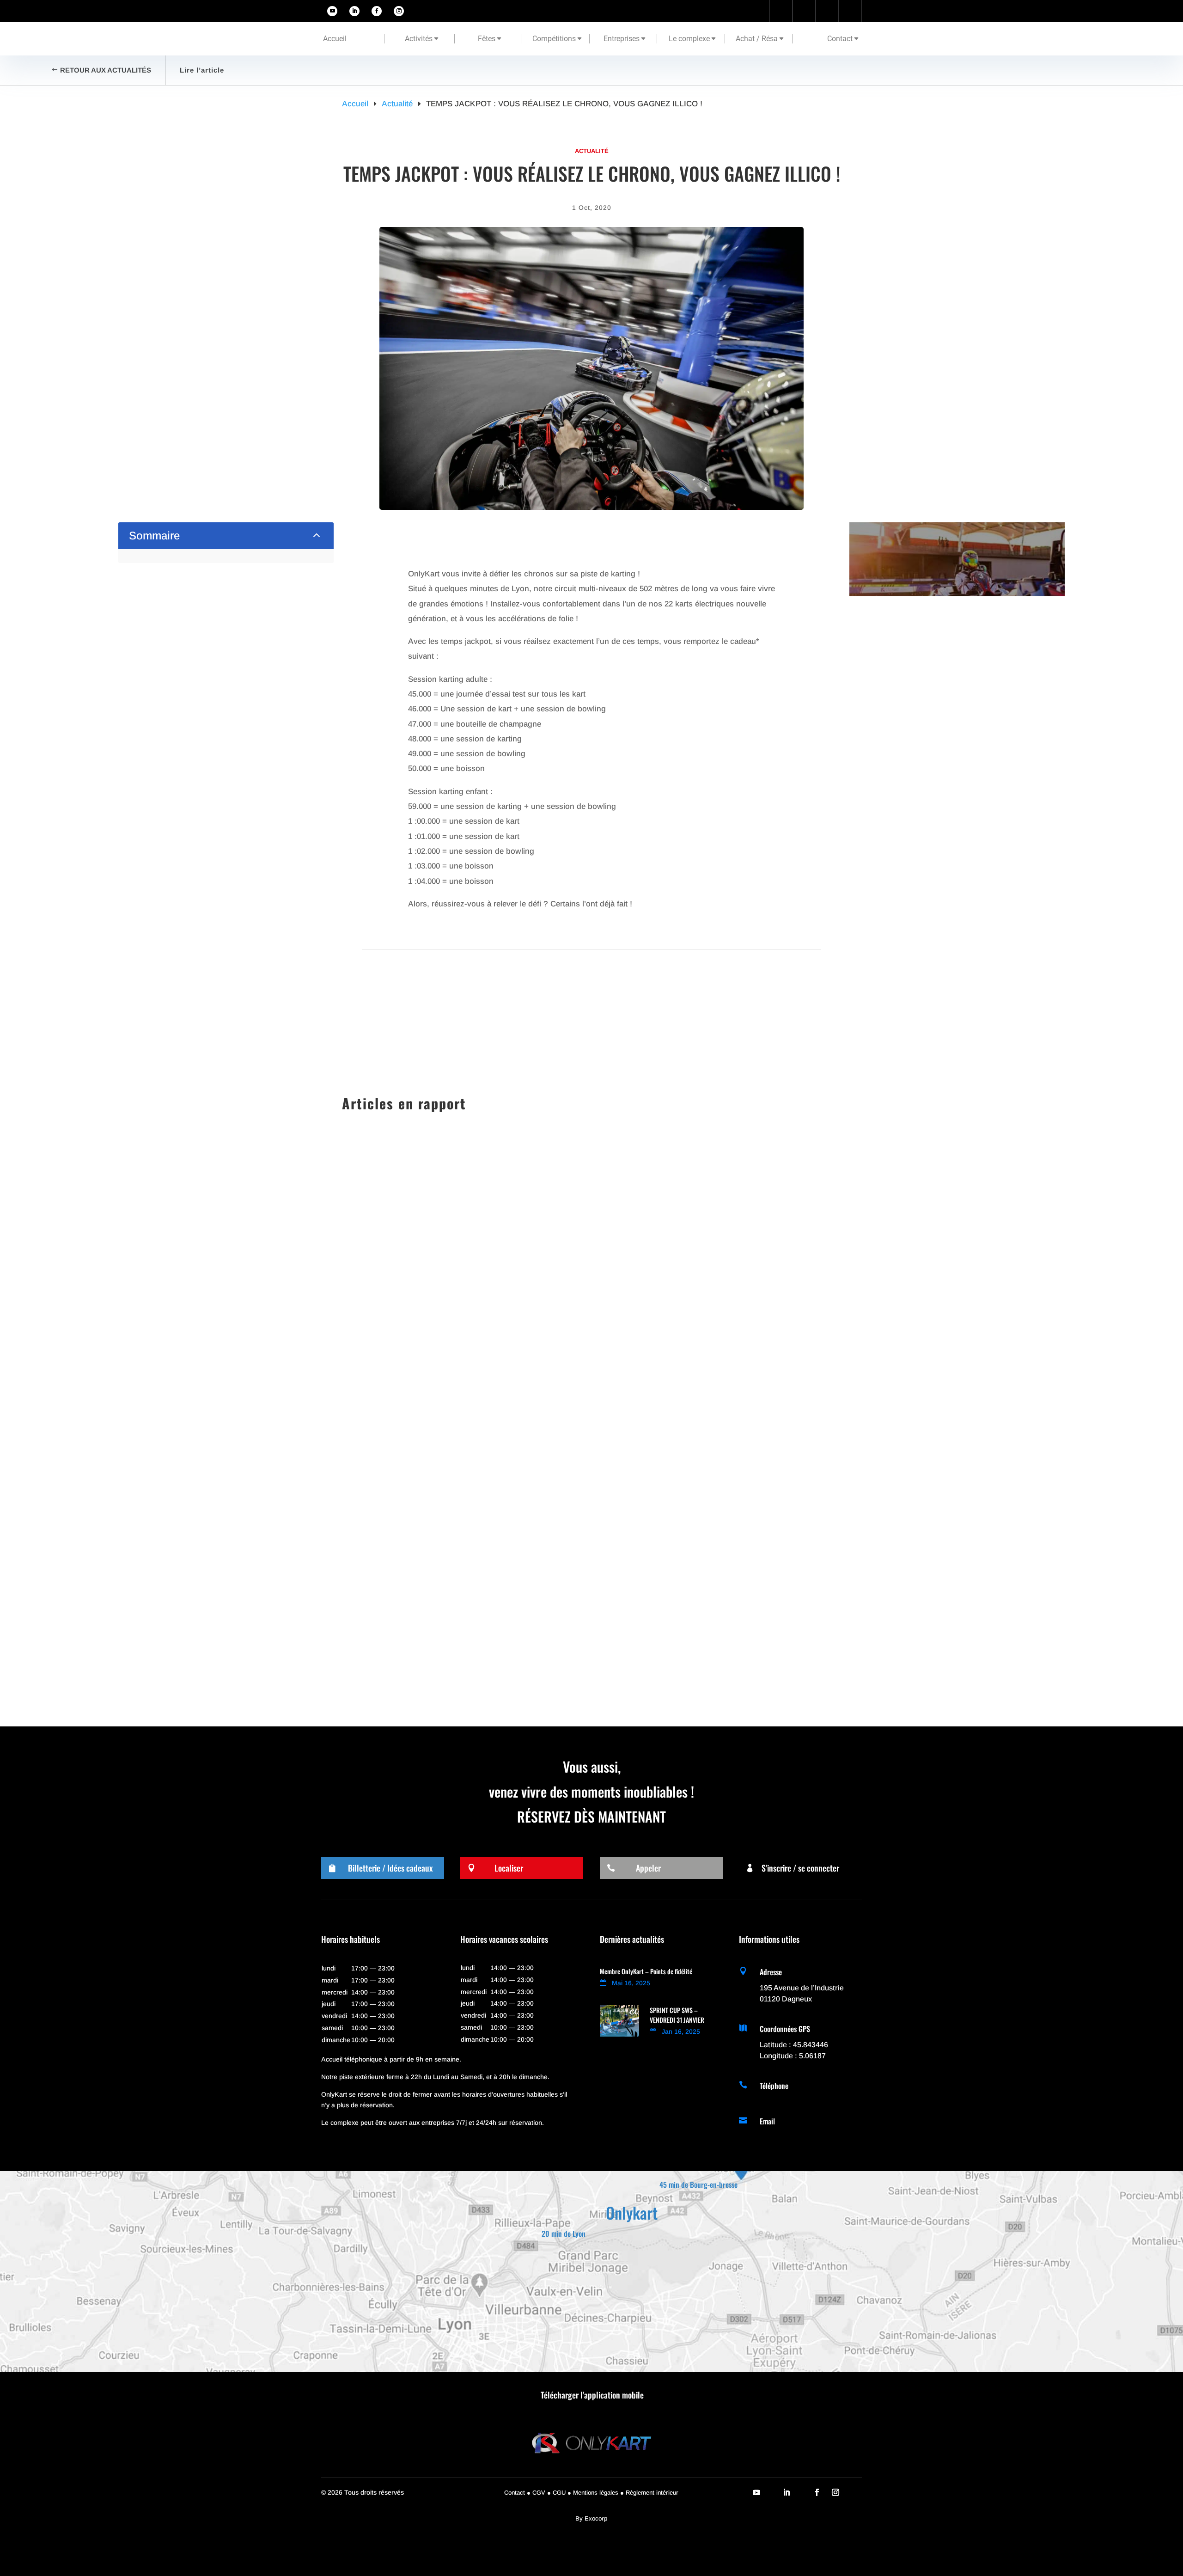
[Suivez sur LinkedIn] (354, 11)
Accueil (335, 39)
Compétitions (554, 39)
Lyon (463, 1573)
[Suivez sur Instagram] (399, 11)
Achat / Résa (757, 39)
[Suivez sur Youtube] (332, 11)
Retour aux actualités (106, 70)
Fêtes (487, 39)
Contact (840, 39)
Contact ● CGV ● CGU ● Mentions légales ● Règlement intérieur (591, 2493)
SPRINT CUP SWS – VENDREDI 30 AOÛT (427, 1557)
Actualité (592, 151)
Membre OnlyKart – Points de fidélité (646, 1971)
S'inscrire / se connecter (800, 1868)
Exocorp (596, 2518)
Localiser (509, 1868)
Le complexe (689, 39)
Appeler (648, 1868)
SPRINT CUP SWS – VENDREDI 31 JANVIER (432, 1472)
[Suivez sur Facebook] (377, 11)
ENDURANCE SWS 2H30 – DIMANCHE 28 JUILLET (444, 1641)
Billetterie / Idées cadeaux (390, 1868)
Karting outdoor (428, 1489)
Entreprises (622, 39)
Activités (419, 39)
